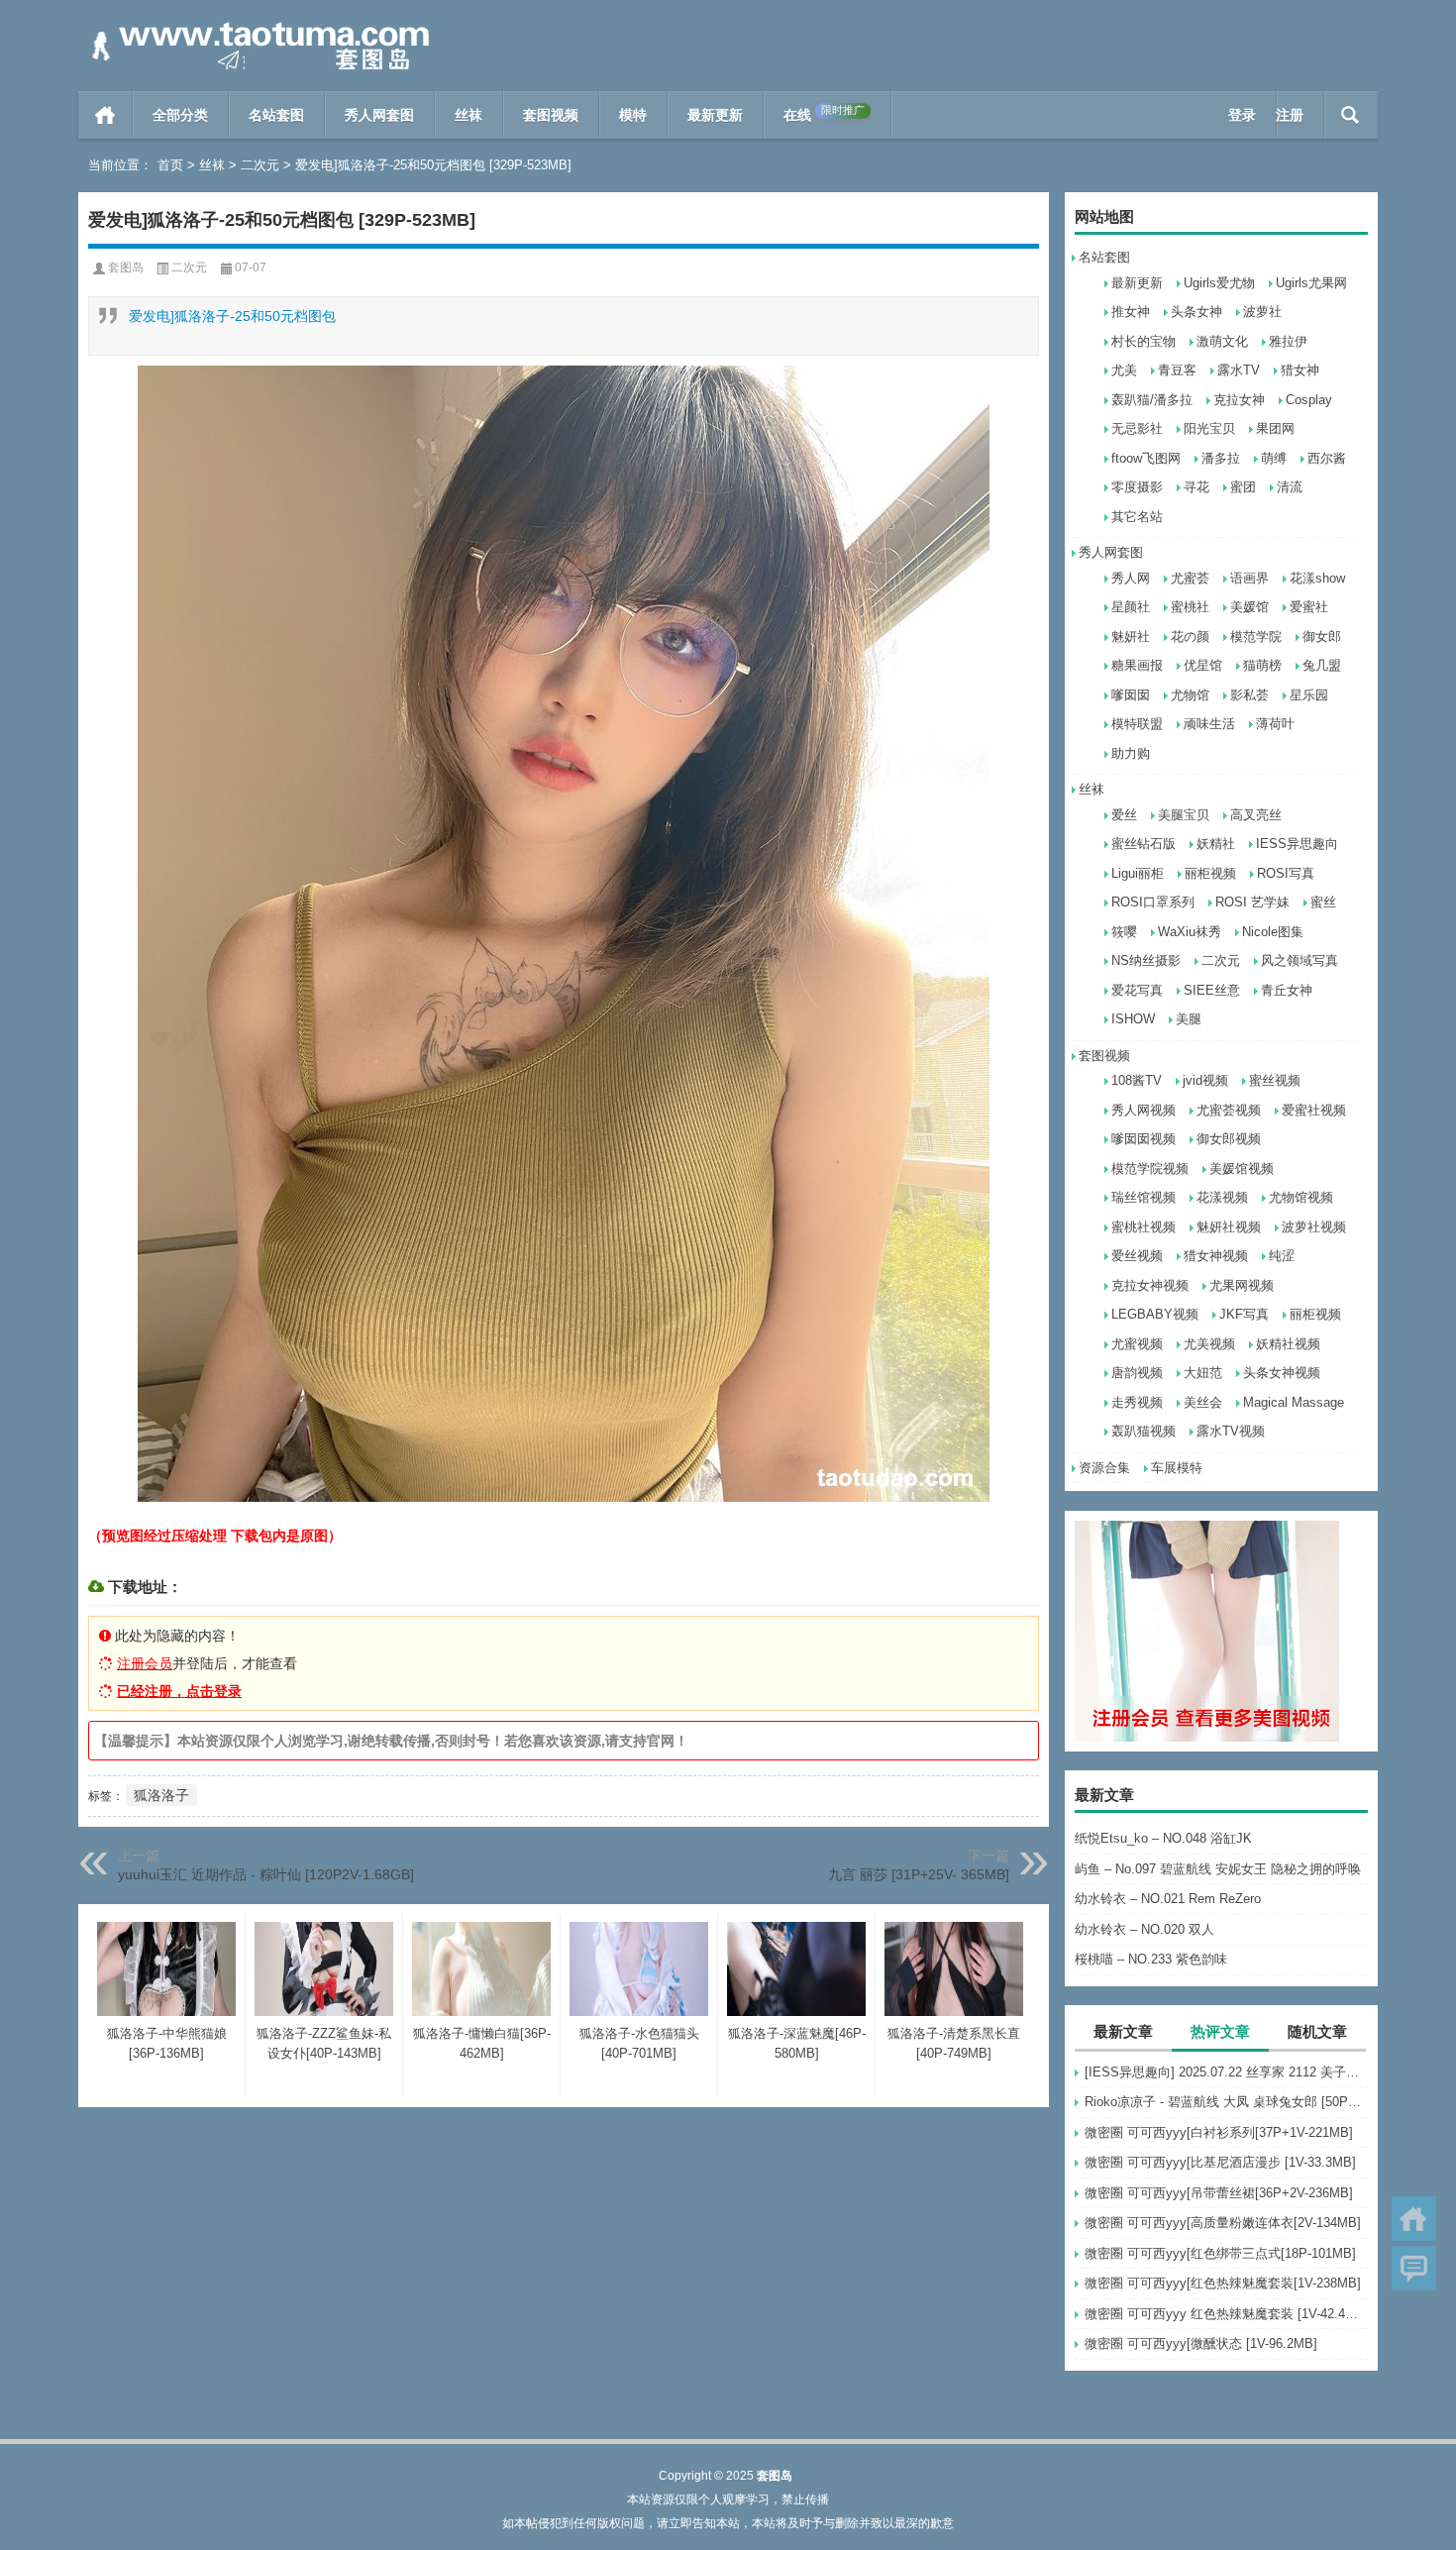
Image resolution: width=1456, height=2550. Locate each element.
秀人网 (1131, 578)
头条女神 (1196, 312)
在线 (824, 113)
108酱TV (1137, 1080)
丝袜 (468, 115)
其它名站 (1137, 517)
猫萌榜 (1262, 665)
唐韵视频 (1137, 1373)
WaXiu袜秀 (1190, 932)
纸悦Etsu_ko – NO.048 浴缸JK (1163, 1838)
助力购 (1131, 753)
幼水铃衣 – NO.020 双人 (1144, 1929)
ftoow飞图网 (1146, 458)
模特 (633, 115)
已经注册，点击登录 (179, 1691)
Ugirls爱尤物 (1219, 283)
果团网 (1275, 428)
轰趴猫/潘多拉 (1152, 400)
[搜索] (1351, 115)
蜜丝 (1323, 902)
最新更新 (715, 115)
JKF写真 (1244, 1314)
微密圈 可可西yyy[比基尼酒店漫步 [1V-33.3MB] (1220, 2162)
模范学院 (1256, 637)
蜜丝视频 (1275, 1080)
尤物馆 (1190, 695)
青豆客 (1177, 370)
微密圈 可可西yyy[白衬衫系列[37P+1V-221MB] (1219, 2132)
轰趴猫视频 (1144, 1431)
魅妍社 (1131, 637)
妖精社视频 (1288, 1344)
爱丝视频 (1137, 1256)
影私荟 (1249, 695)
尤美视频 (1209, 1344)
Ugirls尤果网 (1311, 283)
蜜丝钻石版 (1144, 844)
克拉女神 (1239, 400)
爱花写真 (1137, 990)
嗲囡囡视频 (1144, 1139)
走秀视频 (1137, 1402)
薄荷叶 (1275, 724)
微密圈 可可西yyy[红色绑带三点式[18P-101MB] (1220, 2253)
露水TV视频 (1231, 1431)
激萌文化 (1222, 341)
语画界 (1249, 578)
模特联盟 (1137, 724)
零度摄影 (1137, 487)
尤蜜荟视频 (1229, 1110)
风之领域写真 (1300, 960)
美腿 (1189, 1019)
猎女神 (1300, 370)
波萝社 (1262, 312)
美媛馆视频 (1242, 1169)
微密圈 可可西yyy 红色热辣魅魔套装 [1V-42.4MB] (1226, 2314)
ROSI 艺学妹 (1252, 902)
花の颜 (1190, 637)
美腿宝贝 (1184, 815)
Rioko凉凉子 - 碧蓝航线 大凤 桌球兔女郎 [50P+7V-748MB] (1226, 2102)
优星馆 (1203, 665)
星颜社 (1131, 607)
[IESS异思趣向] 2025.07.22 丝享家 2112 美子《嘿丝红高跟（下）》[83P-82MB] (1226, 2072)
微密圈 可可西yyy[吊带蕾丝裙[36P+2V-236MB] (1219, 2193)
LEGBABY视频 (1155, 1314)
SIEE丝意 (1212, 990)
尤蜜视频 (1137, 1344)
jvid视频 (1205, 1080)
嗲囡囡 (1131, 695)
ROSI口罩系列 (1153, 902)
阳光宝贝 (1209, 428)
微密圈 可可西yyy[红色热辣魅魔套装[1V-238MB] (1223, 2283)
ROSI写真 (1286, 873)
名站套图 (276, 115)
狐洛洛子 (161, 1795)
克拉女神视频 (1150, 1285)
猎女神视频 (1216, 1256)
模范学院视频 (1150, 1169)
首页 (105, 115)
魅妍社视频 (1229, 1227)
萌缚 (1274, 458)
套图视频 (551, 115)
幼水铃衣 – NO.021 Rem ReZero (1168, 1899)
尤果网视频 (1242, 1285)
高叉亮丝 (1256, 815)
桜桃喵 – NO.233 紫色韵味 (1151, 1959)
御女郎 (1322, 637)
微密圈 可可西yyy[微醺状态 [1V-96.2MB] (1201, 2343)
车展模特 (1177, 1468)
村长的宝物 (1144, 341)
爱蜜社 (1309, 607)
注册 (1290, 115)
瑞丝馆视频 (1144, 1197)
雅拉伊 (1288, 341)
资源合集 (1104, 1468)
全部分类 (180, 115)
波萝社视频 (1314, 1227)
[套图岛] (257, 26)
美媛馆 (1249, 607)
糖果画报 (1137, 665)
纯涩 (1282, 1256)
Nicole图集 (1273, 932)
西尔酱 (1327, 458)
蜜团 (1243, 487)
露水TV (1239, 370)
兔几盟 (1322, 665)
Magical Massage (1294, 1402)
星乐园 (1309, 695)
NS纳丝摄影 (1146, 960)
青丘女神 (1287, 990)
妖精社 (1216, 844)
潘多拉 (1221, 458)
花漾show (1317, 578)
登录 (1242, 115)
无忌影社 (1137, 428)
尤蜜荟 (1190, 578)
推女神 (1131, 312)
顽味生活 (1209, 724)
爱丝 (1124, 815)
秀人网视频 (1144, 1110)
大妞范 (1203, 1373)
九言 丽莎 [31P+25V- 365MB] (919, 1874)
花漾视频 (1222, 1197)
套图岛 (126, 267)
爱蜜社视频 (1314, 1110)
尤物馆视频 (1301, 1197)
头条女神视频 (1282, 1373)
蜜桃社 (1190, 607)
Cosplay (1309, 400)
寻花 (1196, 487)
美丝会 (1203, 1402)
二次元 (260, 165)
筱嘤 (1124, 932)
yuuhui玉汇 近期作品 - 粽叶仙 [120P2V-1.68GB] (266, 1874)
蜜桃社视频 (1144, 1227)
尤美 (1124, 370)
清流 (1290, 487)
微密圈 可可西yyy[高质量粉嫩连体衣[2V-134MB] (1223, 2223)
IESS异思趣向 (1297, 844)
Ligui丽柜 (1138, 873)
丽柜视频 (1210, 873)
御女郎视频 (1229, 1139)
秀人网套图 (379, 115)
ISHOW (1133, 1019)
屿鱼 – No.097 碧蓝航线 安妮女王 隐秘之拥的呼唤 (1218, 1869)
